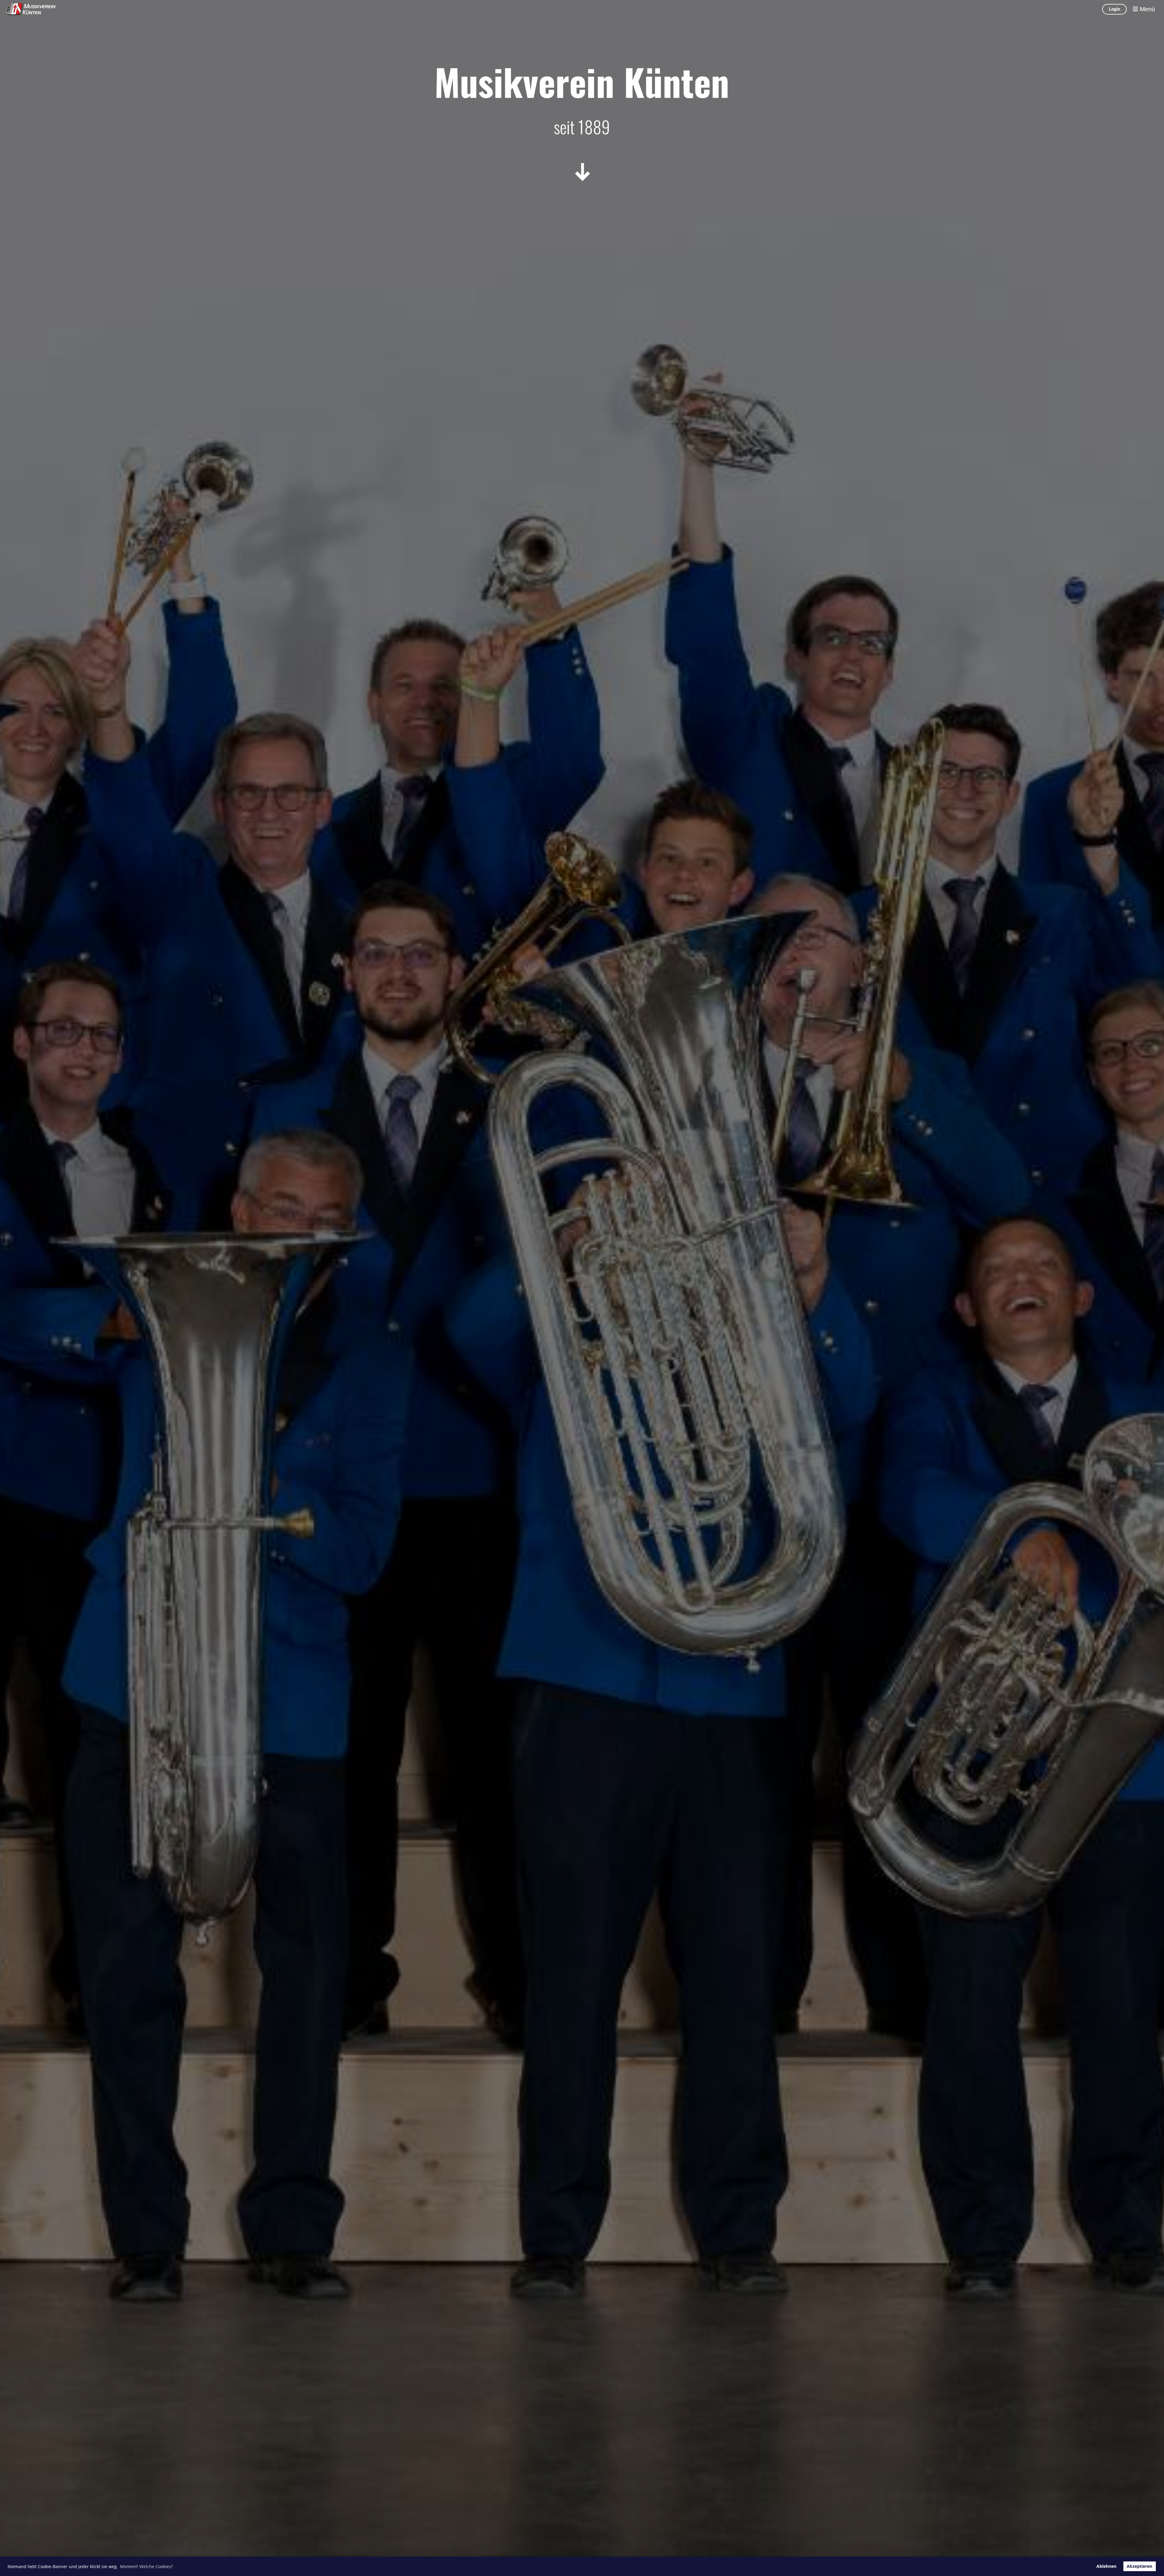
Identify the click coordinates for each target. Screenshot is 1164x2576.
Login (1114, 9)
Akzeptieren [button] (1139, 2566)
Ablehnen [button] (1106, 2566)
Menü (1147, 9)
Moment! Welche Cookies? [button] (146, 2566)
